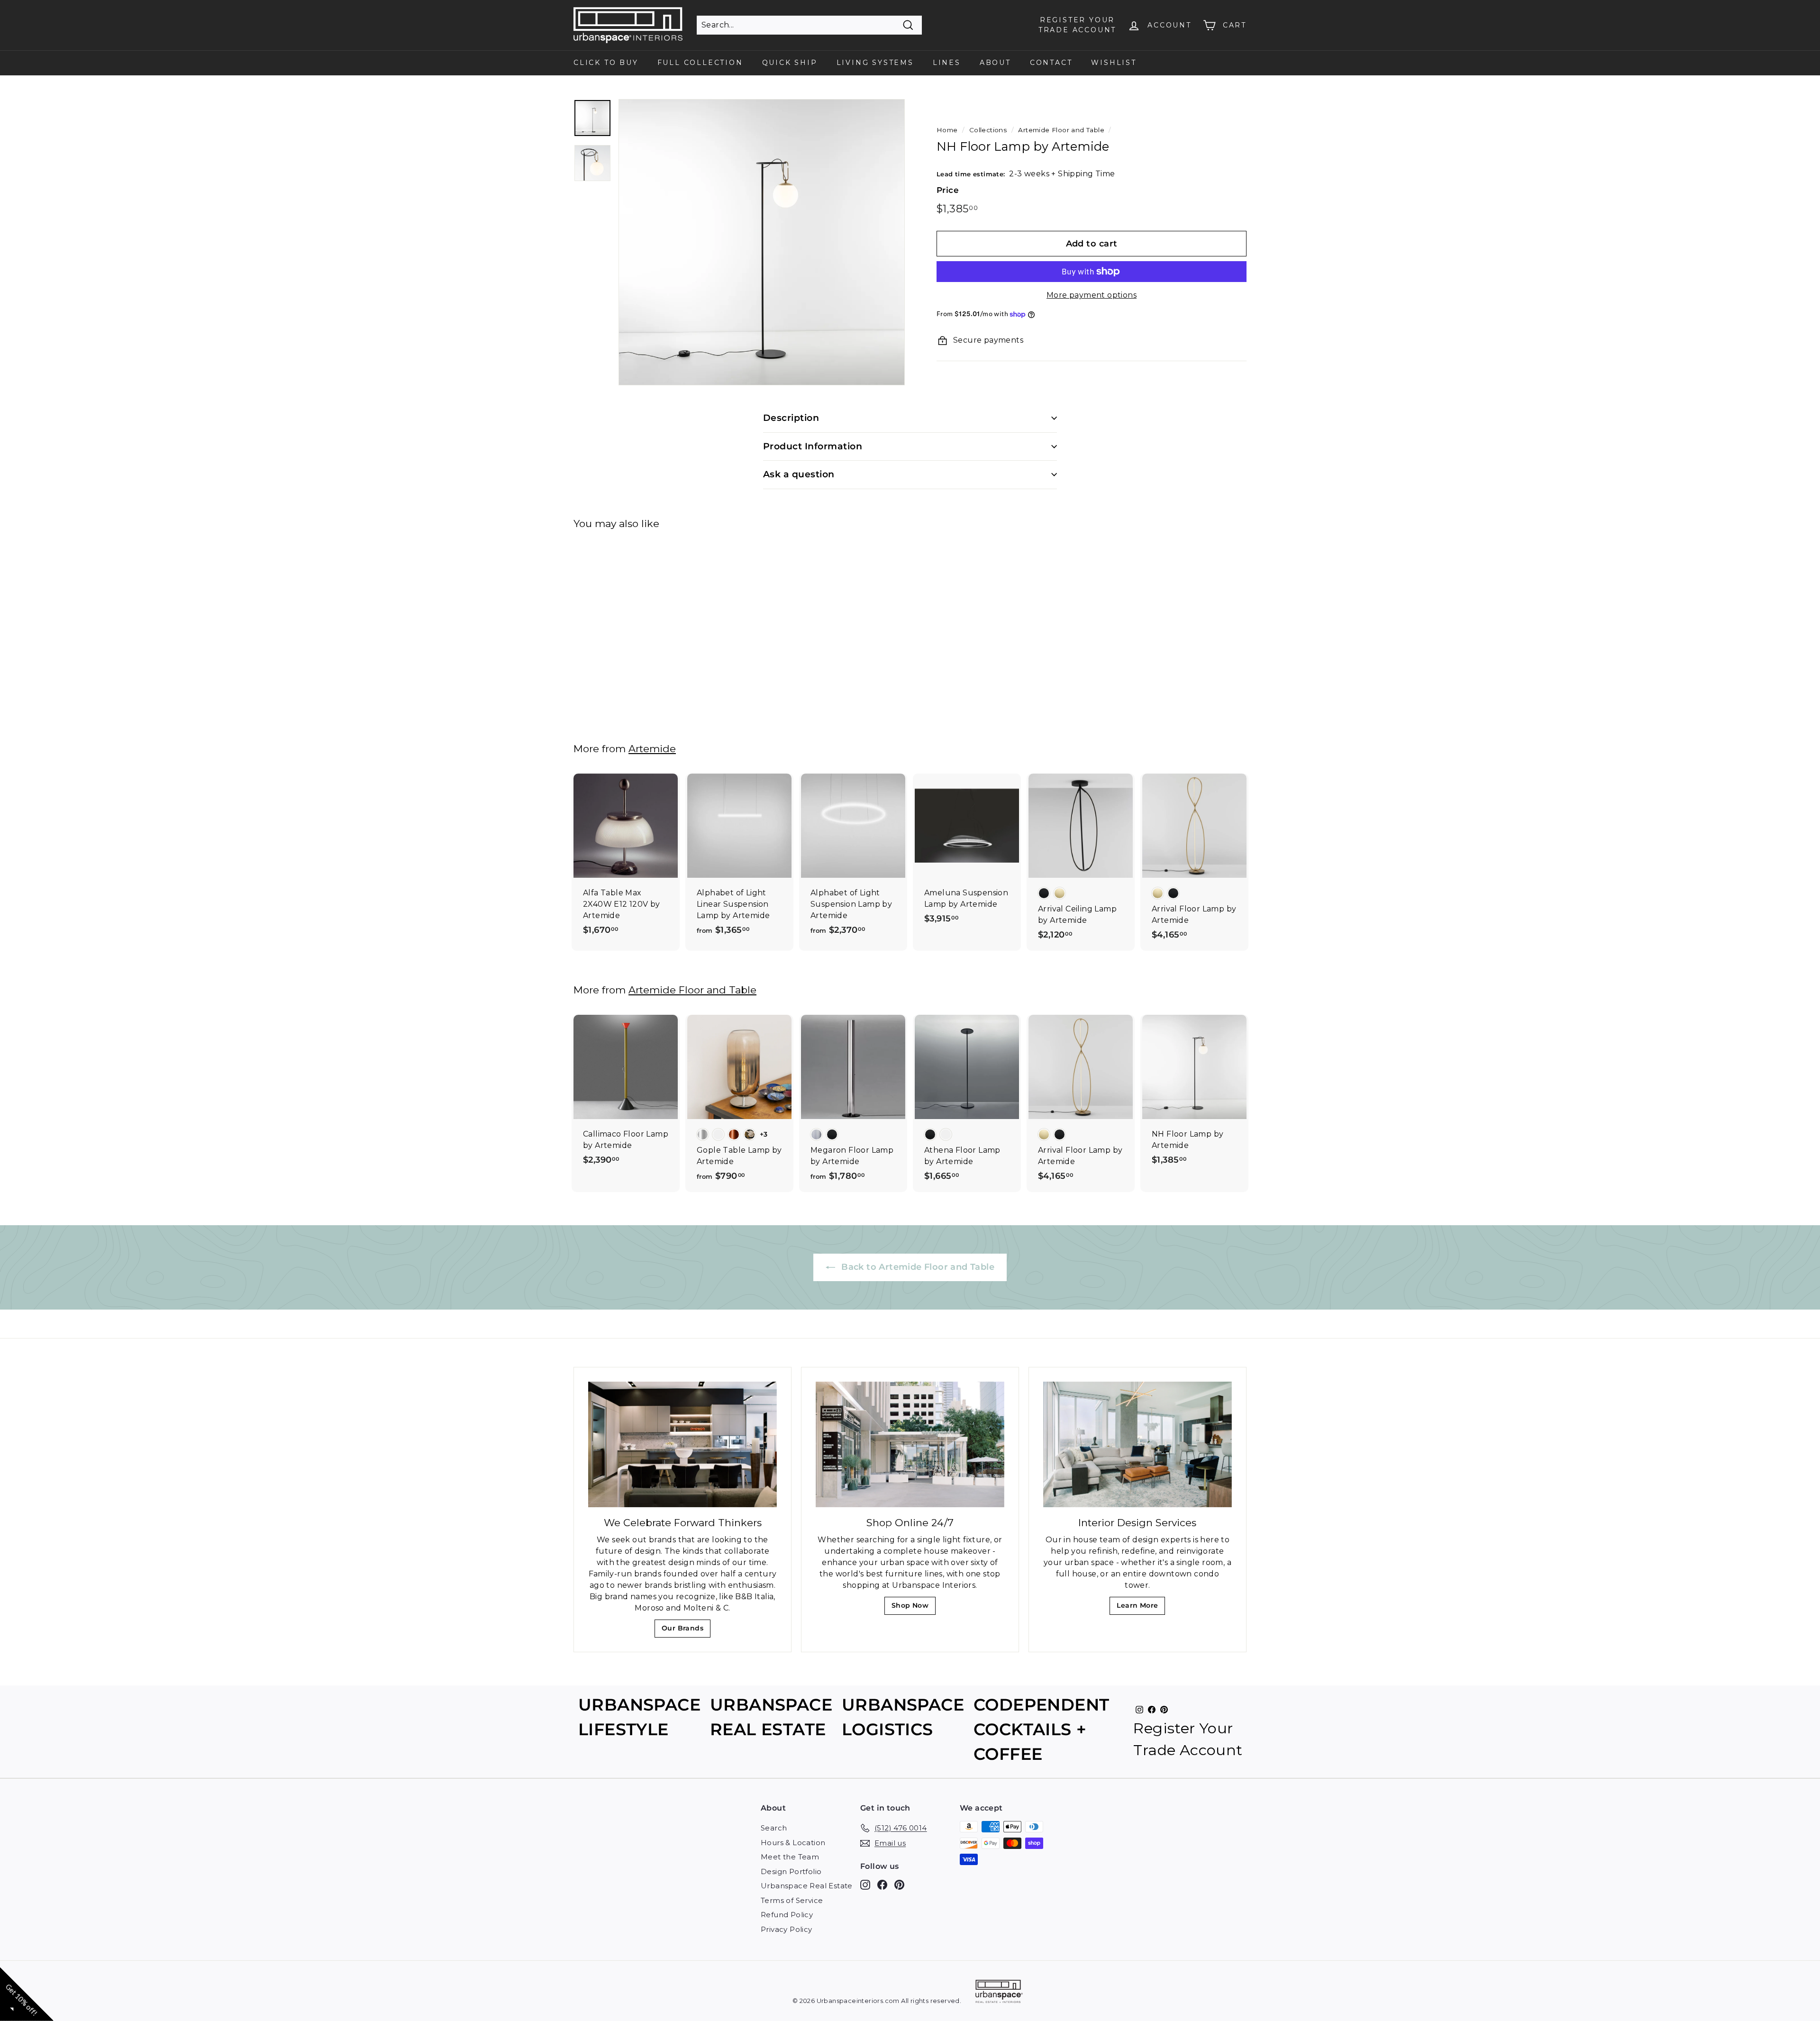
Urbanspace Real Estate (807, 1886)
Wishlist (1114, 63)
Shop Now (913, 1608)
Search (774, 1828)
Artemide (652, 749)
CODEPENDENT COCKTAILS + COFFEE (1041, 1730)
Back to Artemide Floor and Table (917, 1267)
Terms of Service (792, 1900)
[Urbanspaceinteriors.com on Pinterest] (899, 1885)
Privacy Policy (787, 1929)
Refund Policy (787, 1915)
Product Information (813, 446)
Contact (1051, 63)
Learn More (1140, 1608)
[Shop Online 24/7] (910, 1444)
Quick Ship (790, 63)
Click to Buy (606, 63)
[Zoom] (762, 242)
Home (947, 130)
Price (948, 190)
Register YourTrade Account (1077, 25)
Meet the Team (790, 1857)
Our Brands (686, 1631)
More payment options (1092, 295)
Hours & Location (793, 1843)
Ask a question (799, 474)
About (995, 63)
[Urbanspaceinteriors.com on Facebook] (882, 1885)
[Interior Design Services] (1137, 1444)
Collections (988, 130)
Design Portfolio (791, 1871)
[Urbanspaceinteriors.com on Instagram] (865, 1885)
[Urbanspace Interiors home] (999, 1993)
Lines (947, 63)
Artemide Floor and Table (1061, 130)
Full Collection (700, 63)
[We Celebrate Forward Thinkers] (682, 1444)
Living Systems (875, 63)
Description (791, 418)
